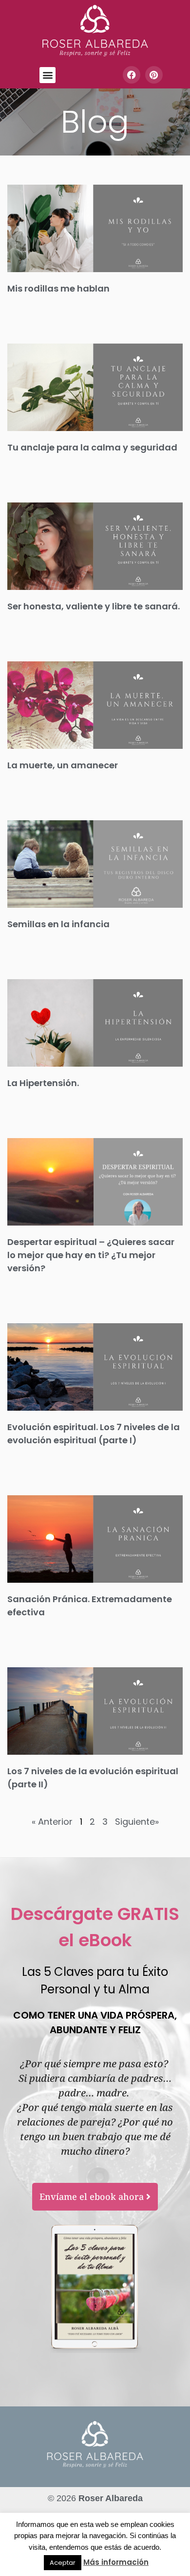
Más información (116, 2562)
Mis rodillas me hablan (58, 288)
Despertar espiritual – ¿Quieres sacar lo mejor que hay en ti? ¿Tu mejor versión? (91, 1255)
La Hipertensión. (43, 1083)
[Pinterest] (154, 75)
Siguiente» (137, 1822)
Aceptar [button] (63, 2563)
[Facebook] (132, 75)
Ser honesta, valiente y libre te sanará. (94, 606)
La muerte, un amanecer (63, 765)
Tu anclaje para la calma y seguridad (92, 447)
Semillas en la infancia (58, 924)
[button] (47, 75)
